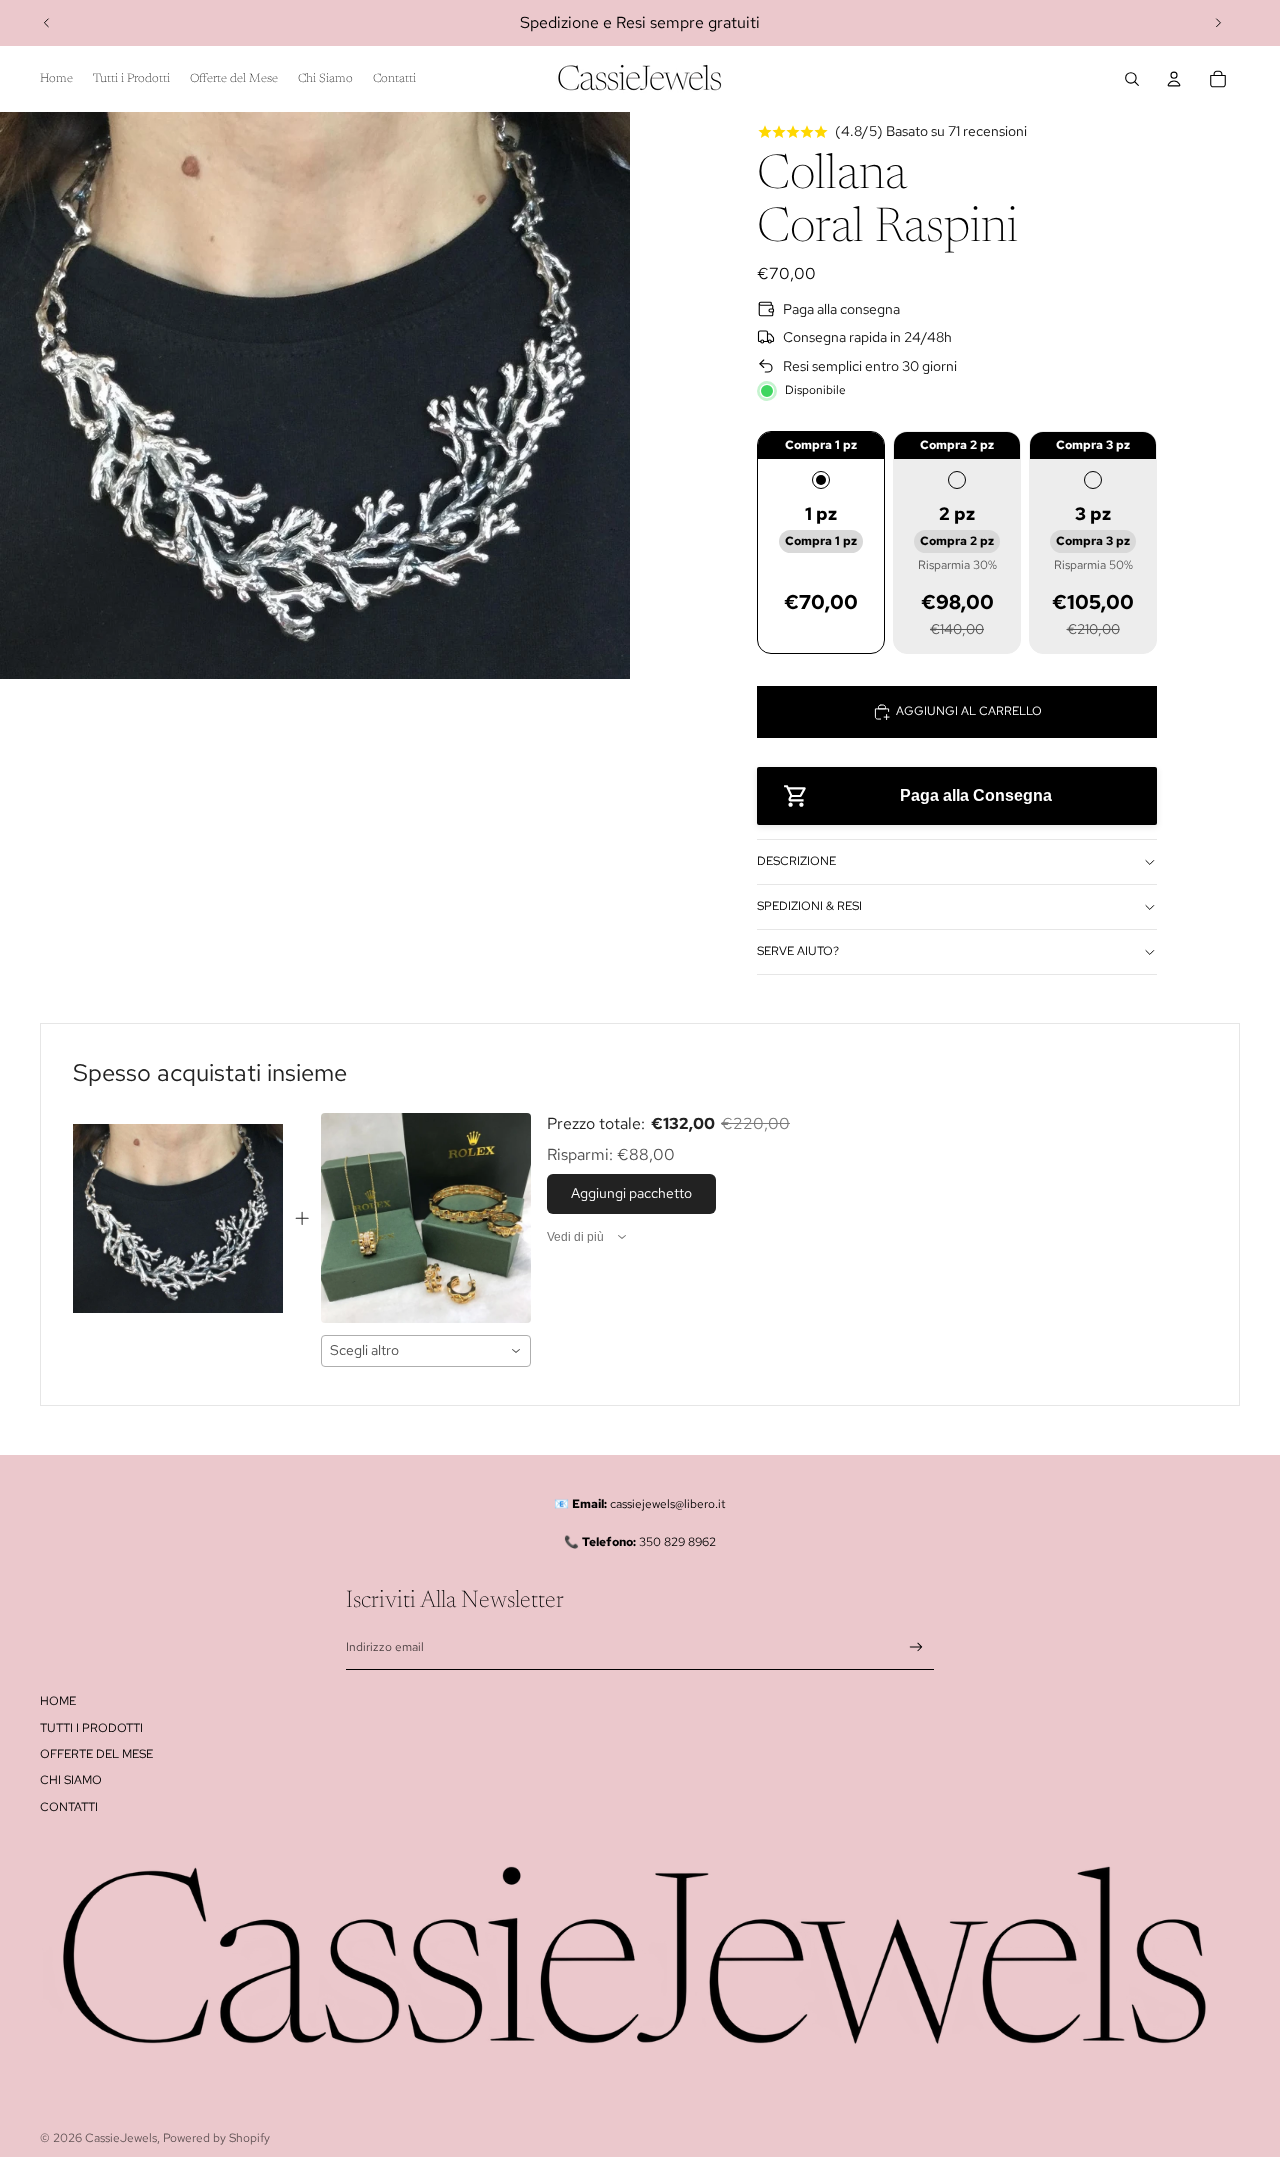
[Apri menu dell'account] (1174, 79)
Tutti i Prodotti (91, 1728)
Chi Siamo (71, 1780)
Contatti (69, 1807)
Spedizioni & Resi (809, 906)
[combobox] (426, 1351)
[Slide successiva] (1218, 23)
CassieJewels (121, 2138)
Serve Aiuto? (798, 951)
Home (58, 1701)
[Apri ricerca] (1132, 79)
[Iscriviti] (916, 1647)
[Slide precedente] (47, 23)
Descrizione (796, 861)
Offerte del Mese (96, 1754)
